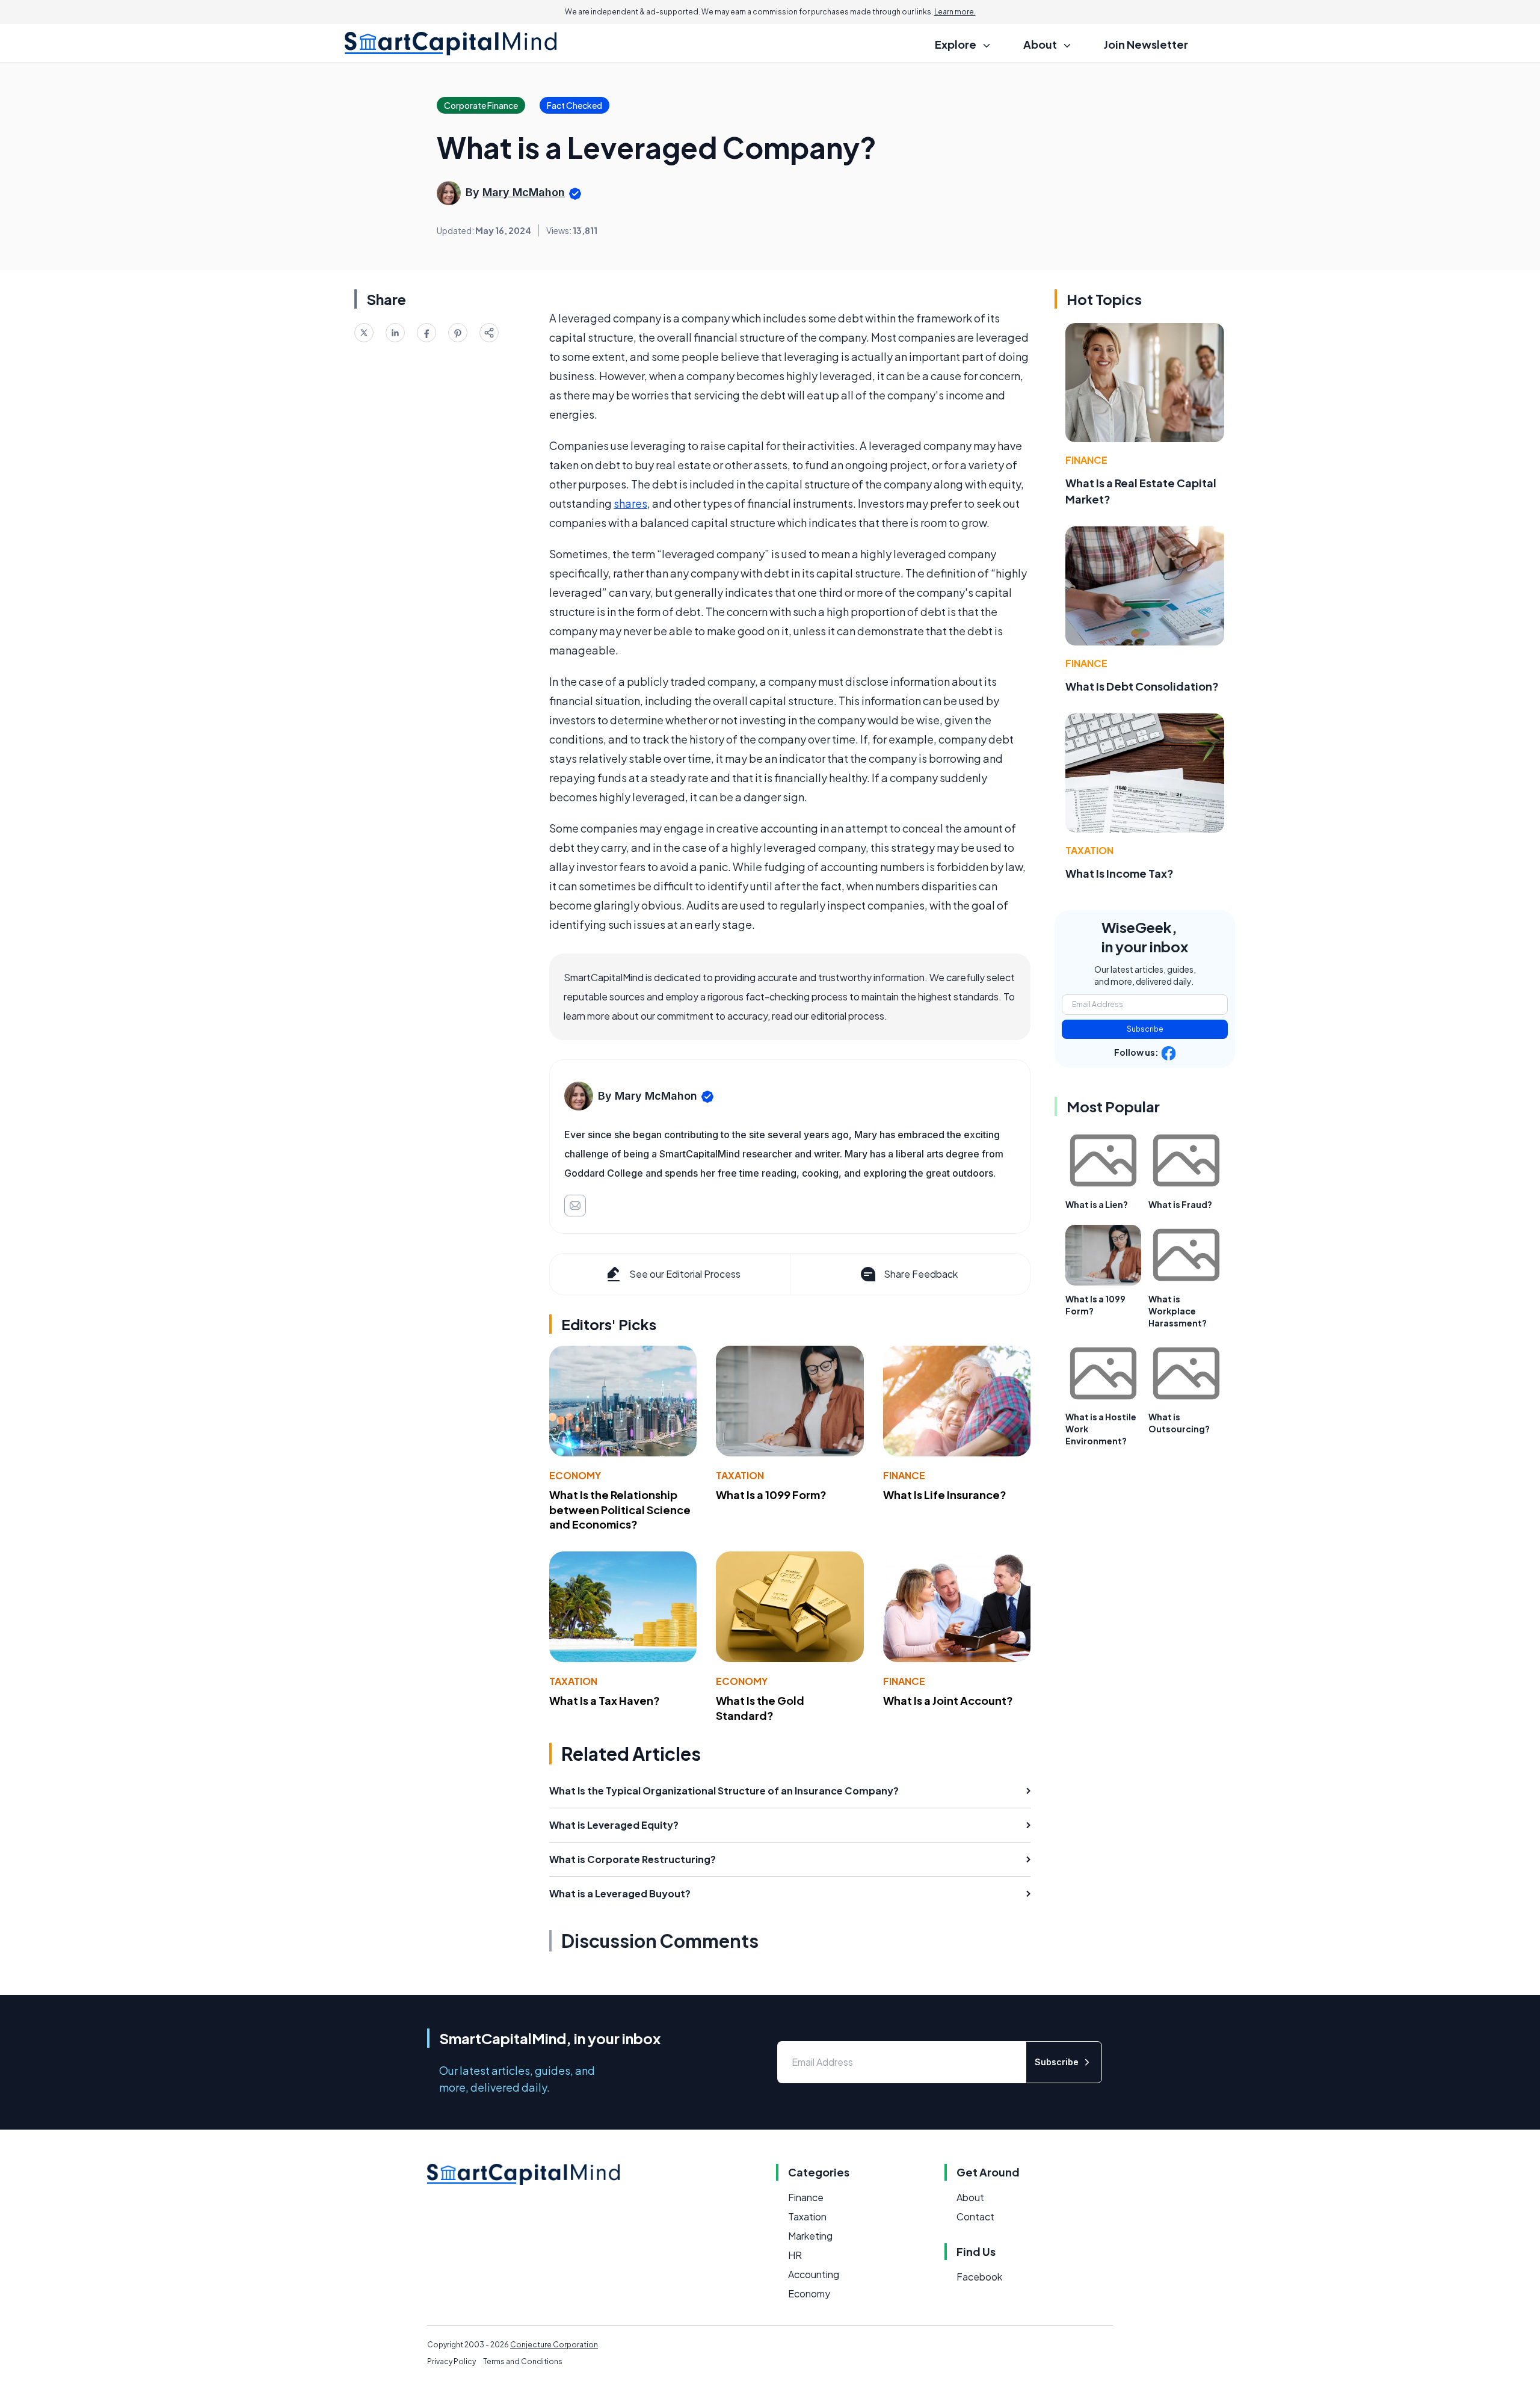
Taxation (740, 1475)
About (970, 2197)
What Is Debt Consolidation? (1142, 686)
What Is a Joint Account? (948, 1700)
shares (630, 503)
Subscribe (1145, 1029)
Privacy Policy (451, 2361)
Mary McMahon (524, 192)
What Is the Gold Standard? (760, 1708)
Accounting (814, 2274)
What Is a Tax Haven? (605, 1700)
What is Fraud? (1180, 1204)
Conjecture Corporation (554, 2345)
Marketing (810, 2236)
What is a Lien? (1097, 1204)
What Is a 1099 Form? (771, 1495)
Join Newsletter (1146, 44)
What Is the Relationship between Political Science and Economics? (620, 1510)
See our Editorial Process (685, 1274)
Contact (975, 2216)
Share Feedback (921, 1274)
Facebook (979, 2277)
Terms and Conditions (523, 2361)
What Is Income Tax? (1120, 873)
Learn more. (955, 12)
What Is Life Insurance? (945, 1495)
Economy (575, 1475)
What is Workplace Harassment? (1178, 1311)
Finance (904, 1475)
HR (795, 2255)
